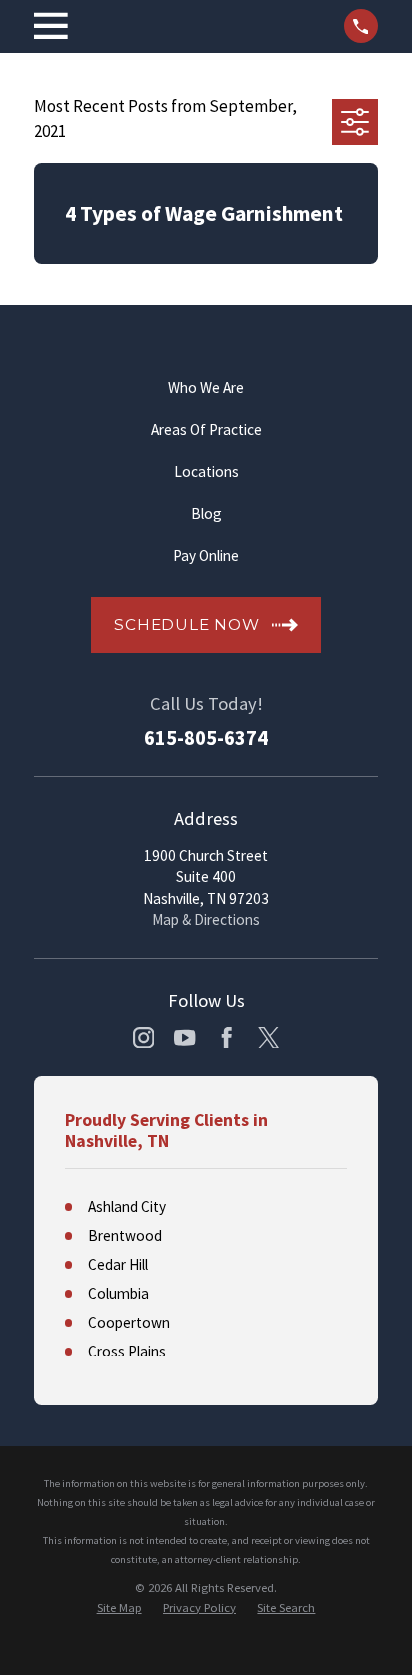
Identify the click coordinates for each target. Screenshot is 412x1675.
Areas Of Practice (206, 429)
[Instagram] (143, 1037)
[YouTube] (184, 1037)
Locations (206, 471)
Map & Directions (206, 919)
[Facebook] (226, 1037)
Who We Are (206, 387)
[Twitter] (268, 1037)
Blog (206, 513)
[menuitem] (119, 1608)
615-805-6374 (206, 738)
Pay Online (206, 555)
